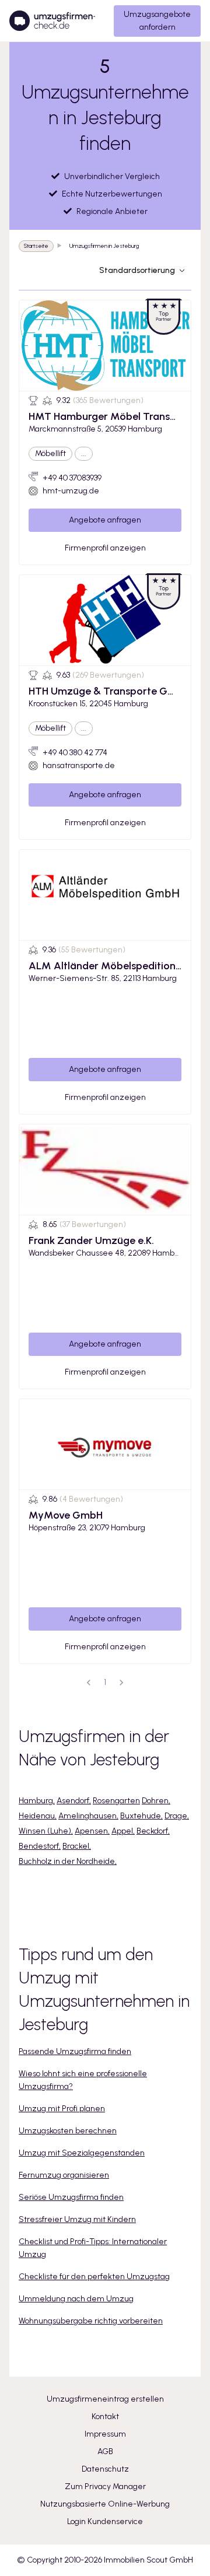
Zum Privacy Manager (105, 2486)
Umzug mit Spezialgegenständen (82, 2153)
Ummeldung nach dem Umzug (76, 2299)
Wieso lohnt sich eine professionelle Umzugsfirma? (83, 2080)
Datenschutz (105, 2469)
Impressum (105, 2434)
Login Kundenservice (105, 2521)
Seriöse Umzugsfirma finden (71, 2197)
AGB (105, 2451)
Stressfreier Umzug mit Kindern (77, 2219)
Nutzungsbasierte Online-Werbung (105, 2504)
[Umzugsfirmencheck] (52, 21)
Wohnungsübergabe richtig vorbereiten (91, 2321)
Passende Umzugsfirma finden (75, 2051)
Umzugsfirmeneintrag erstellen (105, 2399)
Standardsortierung (137, 270)
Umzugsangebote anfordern (157, 21)
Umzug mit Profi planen (62, 2109)
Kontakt (105, 2416)
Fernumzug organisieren (64, 2175)
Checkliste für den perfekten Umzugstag (94, 2277)
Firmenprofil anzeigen (105, 548)
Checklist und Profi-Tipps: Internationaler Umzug (93, 2248)
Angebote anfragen (105, 520)
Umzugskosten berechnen (68, 2131)
